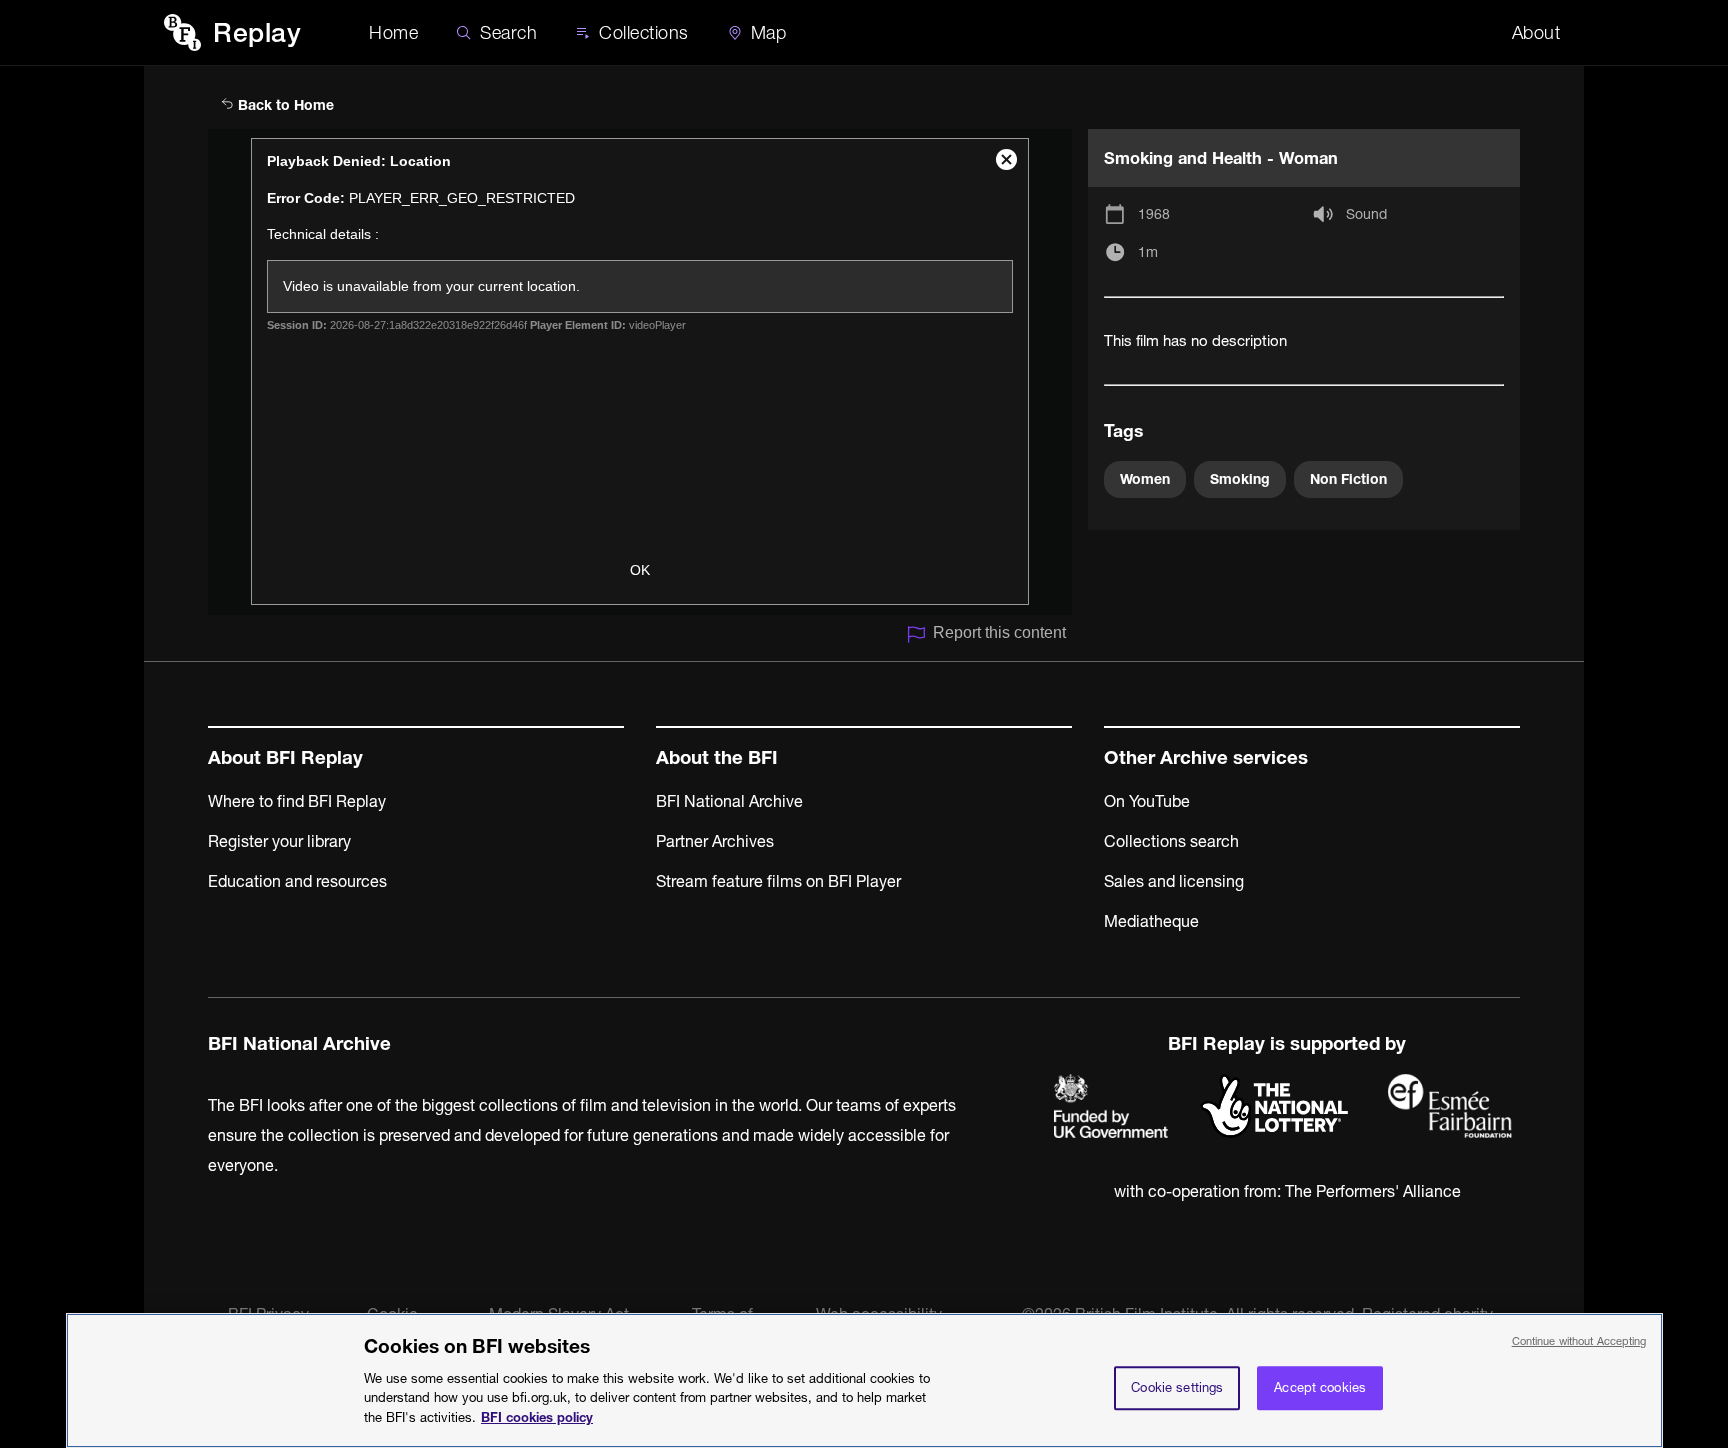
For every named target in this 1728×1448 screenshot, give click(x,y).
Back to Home (284, 105)
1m (1148, 252)
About (1536, 32)
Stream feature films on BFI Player (778, 881)
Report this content (999, 632)
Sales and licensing (1174, 881)
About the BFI (717, 757)
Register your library (279, 841)
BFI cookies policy (537, 1416)
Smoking (1240, 479)
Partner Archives (715, 841)
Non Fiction (1348, 479)
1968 (1154, 214)
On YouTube (1147, 801)
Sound (1366, 214)
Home (393, 32)
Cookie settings (1177, 1387)
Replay (257, 32)
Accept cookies (1320, 1387)
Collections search (1171, 841)
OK (640, 570)
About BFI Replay (285, 757)
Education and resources (297, 881)
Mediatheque (1151, 921)
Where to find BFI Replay (297, 801)
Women (1145, 479)
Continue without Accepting (1579, 1341)
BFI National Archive (729, 801)
